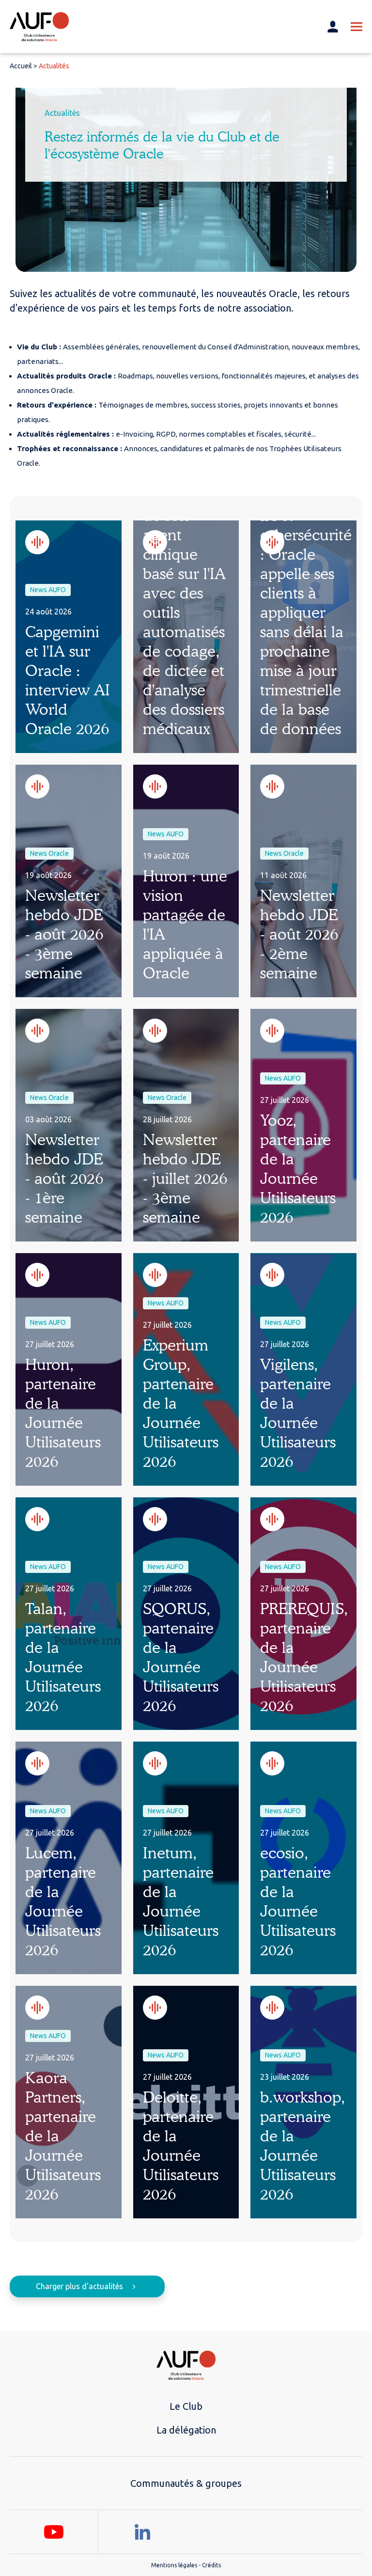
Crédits (211, 2565)
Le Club (186, 2406)
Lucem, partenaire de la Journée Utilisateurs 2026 (63, 1901)
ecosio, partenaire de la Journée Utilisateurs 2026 (298, 1901)
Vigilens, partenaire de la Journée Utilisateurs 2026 (298, 1413)
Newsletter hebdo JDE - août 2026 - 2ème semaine (299, 934)
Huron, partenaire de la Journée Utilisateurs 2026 (63, 1413)
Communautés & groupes (186, 2483)
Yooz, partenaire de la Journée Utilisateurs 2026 (298, 1169)
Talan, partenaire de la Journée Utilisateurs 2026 (63, 1657)
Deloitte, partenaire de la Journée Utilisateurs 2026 (181, 2145)
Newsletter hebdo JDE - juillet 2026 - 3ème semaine (185, 1178)
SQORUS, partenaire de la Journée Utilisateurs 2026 (181, 1657)
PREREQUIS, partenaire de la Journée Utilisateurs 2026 (304, 1657)
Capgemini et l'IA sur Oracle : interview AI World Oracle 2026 (68, 680)
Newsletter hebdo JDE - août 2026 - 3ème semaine (64, 934)
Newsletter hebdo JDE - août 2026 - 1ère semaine (64, 1178)
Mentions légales (174, 2565)
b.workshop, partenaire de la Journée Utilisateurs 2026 (303, 2145)
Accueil (21, 66)
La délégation (186, 2430)
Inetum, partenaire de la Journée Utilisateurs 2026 (181, 1901)
